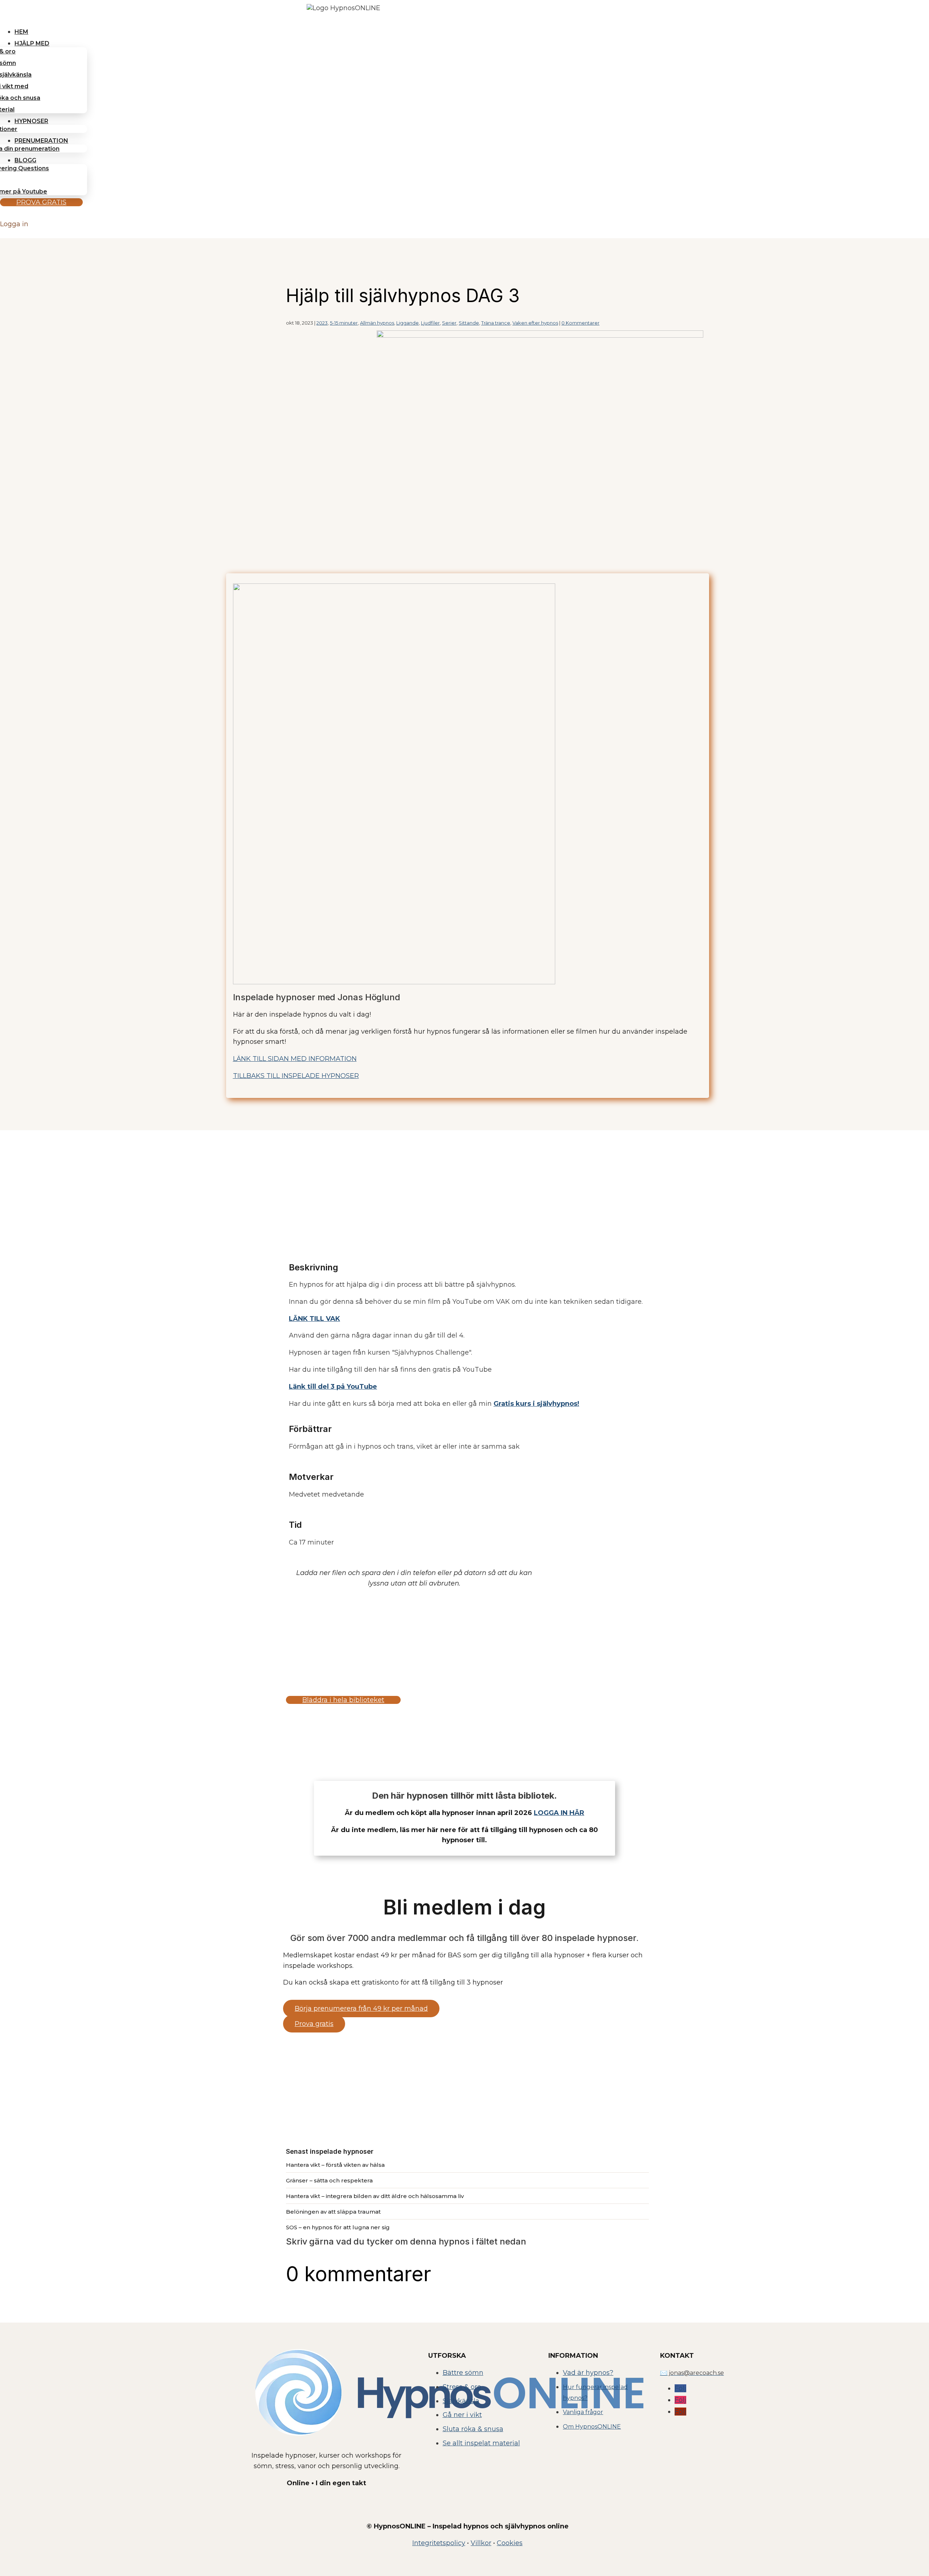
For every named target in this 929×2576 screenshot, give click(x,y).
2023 (322, 323)
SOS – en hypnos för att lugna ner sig (338, 2227)
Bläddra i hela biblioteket (343, 1700)
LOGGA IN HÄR (559, 1813)
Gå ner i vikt (462, 2415)
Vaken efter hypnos (535, 323)
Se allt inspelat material (481, 2443)
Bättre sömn (463, 2373)
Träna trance (496, 323)
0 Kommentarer (580, 323)
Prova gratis (314, 2024)
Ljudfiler (430, 323)
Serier (449, 323)
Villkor (481, 2543)
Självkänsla (461, 2401)
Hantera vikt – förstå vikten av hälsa (335, 2165)
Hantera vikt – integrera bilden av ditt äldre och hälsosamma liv (375, 2196)
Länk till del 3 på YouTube (333, 1387)
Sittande (469, 323)
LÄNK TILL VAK (314, 1319)
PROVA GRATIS (41, 202)
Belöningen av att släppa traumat (333, 2212)
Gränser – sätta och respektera (329, 2180)
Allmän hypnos (377, 323)
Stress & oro (462, 2387)
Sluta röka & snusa (473, 2429)
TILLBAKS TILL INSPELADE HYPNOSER (296, 1076)
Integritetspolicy (439, 2543)
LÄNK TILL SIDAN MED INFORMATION (295, 1059)
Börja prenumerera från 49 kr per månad (361, 2009)
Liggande (408, 323)
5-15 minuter (344, 323)
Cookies (510, 2543)
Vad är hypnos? (588, 2373)
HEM (21, 32)
